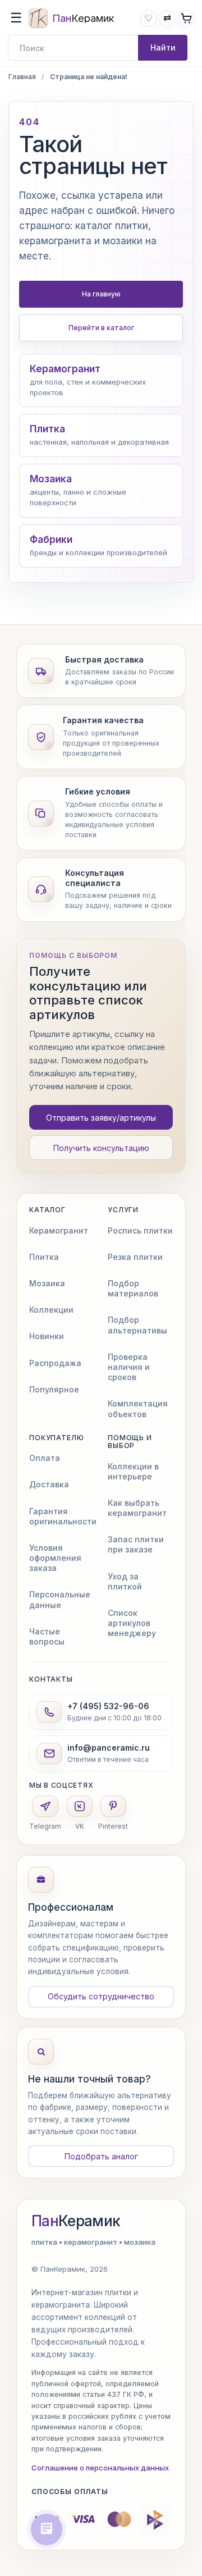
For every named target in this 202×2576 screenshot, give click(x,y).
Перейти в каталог (101, 328)
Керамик (76, 2221)
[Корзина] (186, 18)
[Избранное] (148, 18)
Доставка (49, 1484)
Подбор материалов (133, 1288)
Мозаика (47, 1283)
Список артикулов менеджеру (132, 1623)
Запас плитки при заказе (136, 1544)
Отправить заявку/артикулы (101, 1118)
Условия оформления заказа (55, 1558)
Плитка (44, 1257)
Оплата (45, 1458)
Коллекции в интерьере (133, 1471)
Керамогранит (59, 1230)
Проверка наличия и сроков (129, 1367)
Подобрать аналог (101, 2156)
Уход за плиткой (125, 1581)
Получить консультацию (101, 1148)
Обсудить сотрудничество (101, 1996)
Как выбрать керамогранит (137, 1508)
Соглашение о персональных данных (100, 2468)
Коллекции (51, 1310)
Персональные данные (60, 1599)
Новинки (47, 1336)
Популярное (54, 1389)
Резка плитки (135, 1257)
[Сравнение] (167, 18)
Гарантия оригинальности (63, 1516)
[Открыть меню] (16, 18)
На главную (101, 294)
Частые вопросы (47, 1636)
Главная (22, 77)
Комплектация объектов (138, 1408)
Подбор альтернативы (137, 1325)
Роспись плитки (140, 1230)
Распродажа (55, 1363)
